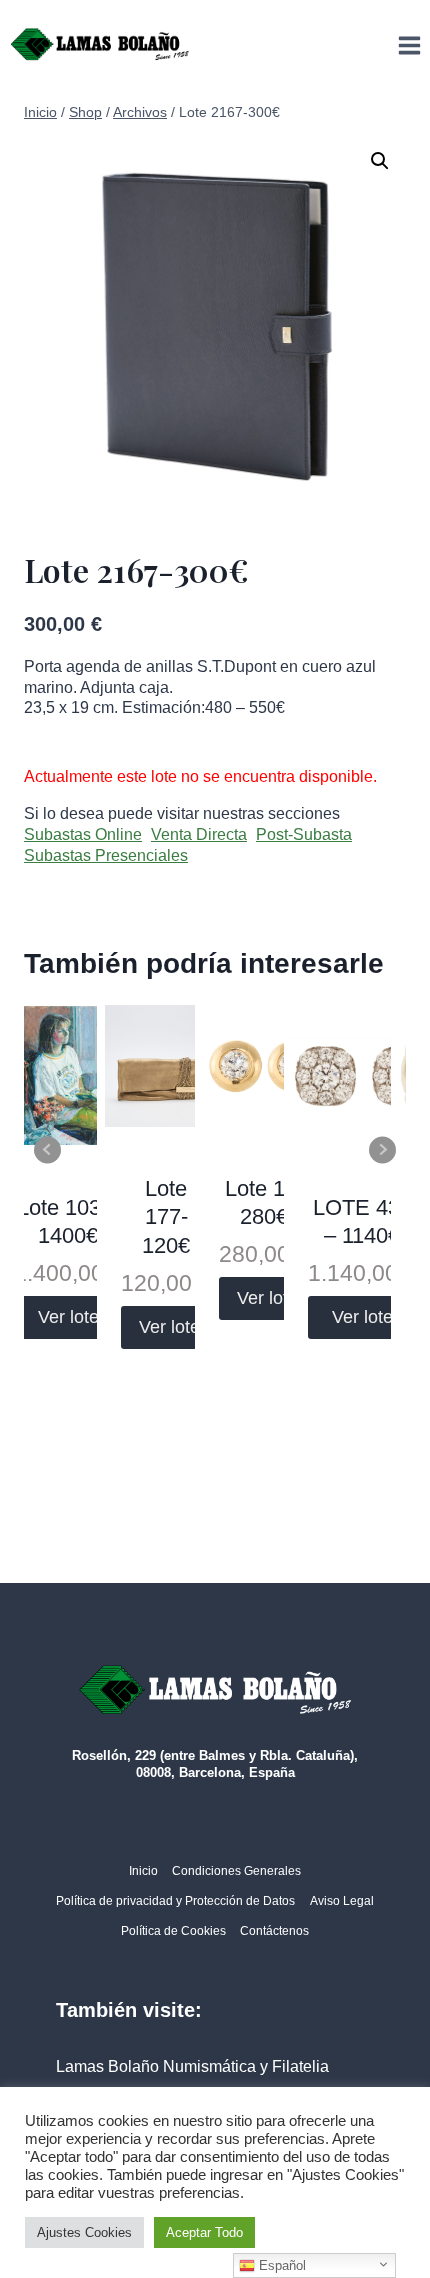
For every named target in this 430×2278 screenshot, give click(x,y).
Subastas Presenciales (106, 855)
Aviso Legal (342, 1901)
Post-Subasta (304, 834)
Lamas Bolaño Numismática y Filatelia (192, 2066)
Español (280, 2265)
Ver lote (68, 1317)
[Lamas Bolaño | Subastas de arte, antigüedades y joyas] (100, 45)
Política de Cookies (173, 1931)
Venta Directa (199, 834)
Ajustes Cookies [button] (84, 2232)
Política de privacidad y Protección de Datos (175, 1901)
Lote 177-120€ (166, 1217)
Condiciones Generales (236, 1871)
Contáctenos (274, 1931)
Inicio (143, 1871)
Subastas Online (83, 834)
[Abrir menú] (409, 45)
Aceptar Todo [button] (204, 2232)
